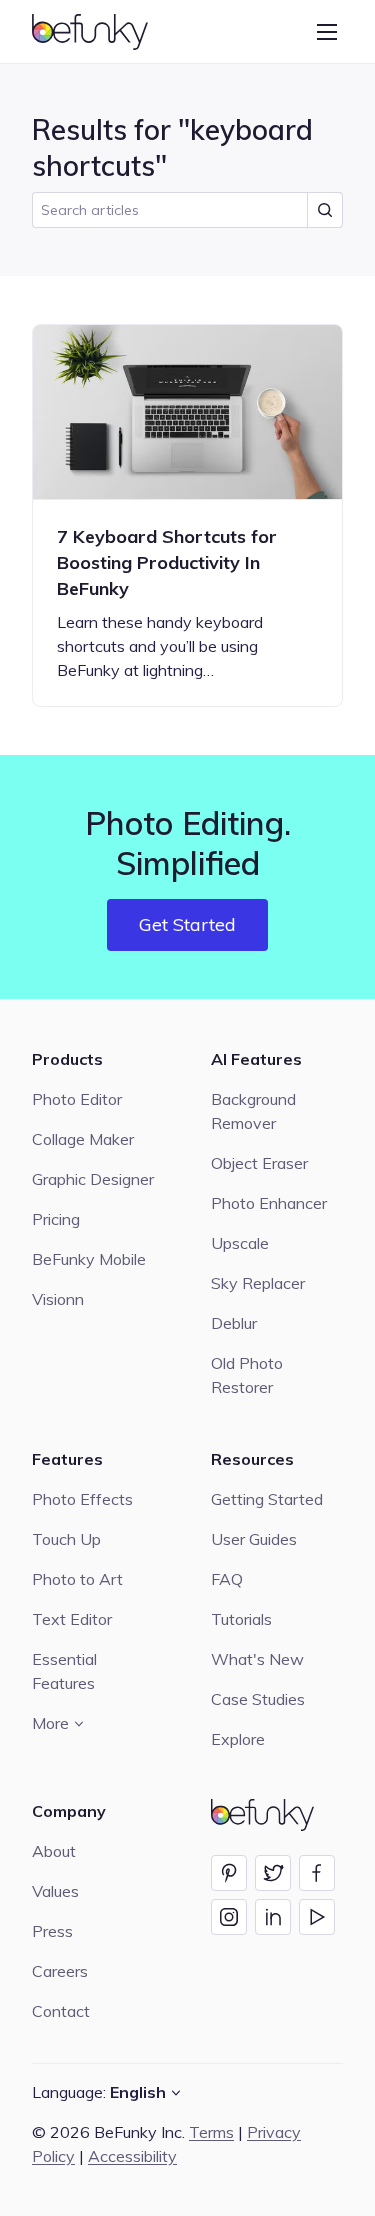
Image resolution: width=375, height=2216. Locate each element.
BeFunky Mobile (89, 1259)
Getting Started (267, 1499)
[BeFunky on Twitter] (273, 1873)
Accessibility (132, 2156)
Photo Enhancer (269, 1203)
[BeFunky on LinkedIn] (273, 1917)
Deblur (234, 1323)
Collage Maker (83, 1139)
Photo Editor (77, 1099)
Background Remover (253, 1111)
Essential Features (64, 1671)
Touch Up (66, 1539)
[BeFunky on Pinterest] (229, 1873)
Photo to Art (77, 1579)
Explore (238, 1739)
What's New (257, 1659)
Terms (211, 2132)
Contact (61, 2011)
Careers (60, 1971)
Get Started (187, 924)
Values (55, 1891)
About (54, 1851)
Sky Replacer (258, 1283)
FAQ (227, 1579)
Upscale (240, 1243)
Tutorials (241, 1619)
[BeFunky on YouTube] (317, 1917)
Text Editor (72, 1619)
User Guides (254, 1539)
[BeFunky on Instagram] (229, 1917)
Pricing (56, 1219)
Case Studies (258, 1699)
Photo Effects (82, 1499)
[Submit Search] (325, 210)
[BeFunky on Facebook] (317, 1873)
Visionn (58, 1299)
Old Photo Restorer (247, 1375)
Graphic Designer (93, 1179)
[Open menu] (327, 32)
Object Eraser (259, 1163)
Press (52, 1931)
